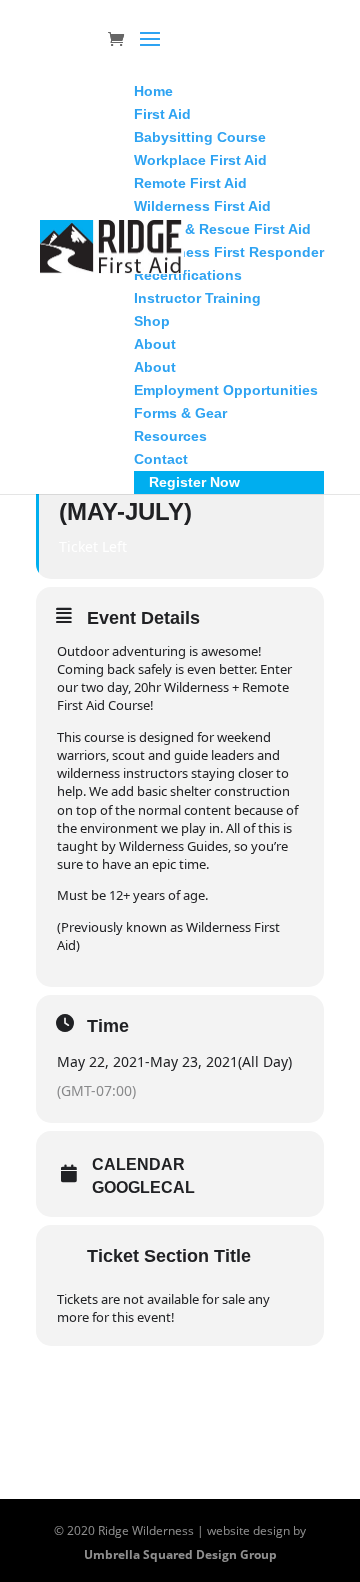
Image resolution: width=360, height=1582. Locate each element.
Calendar (138, 1164)
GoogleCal (143, 1187)
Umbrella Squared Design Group (180, 1554)
